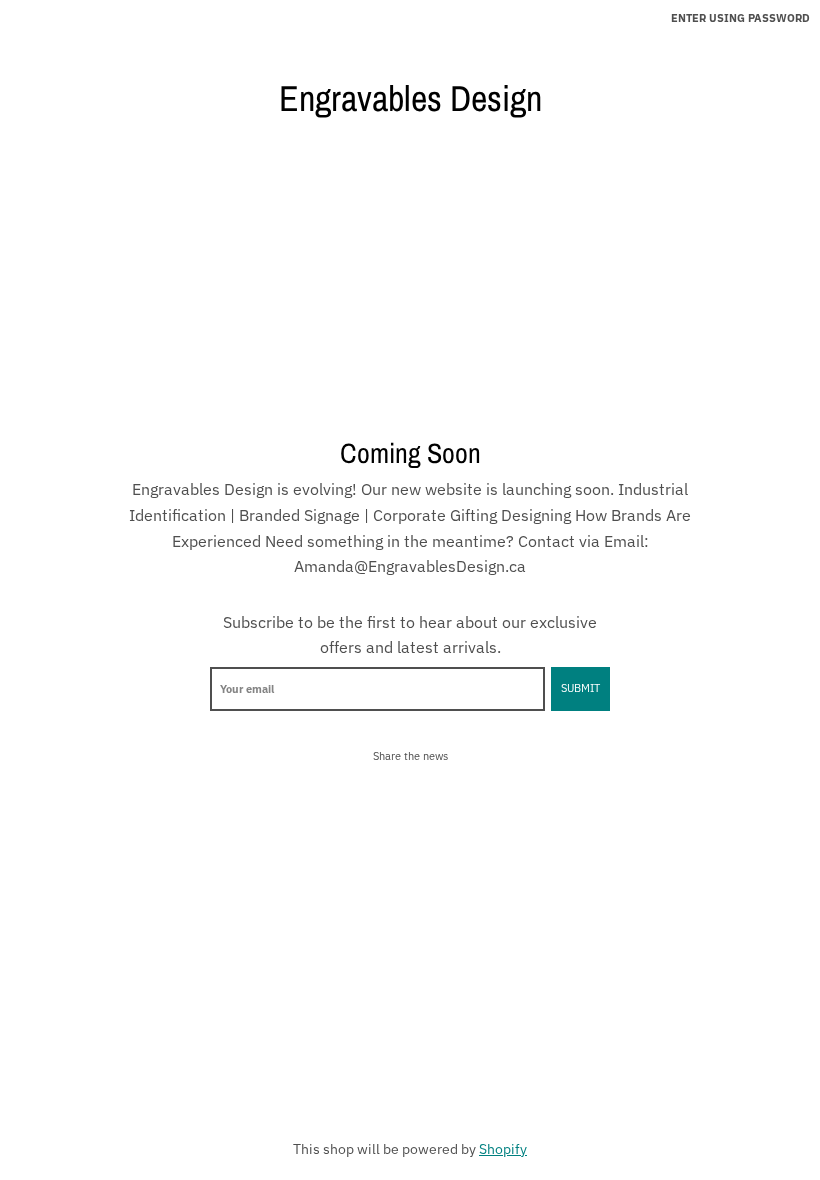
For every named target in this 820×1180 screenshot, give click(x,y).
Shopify (503, 1149)
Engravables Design (410, 98)
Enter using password (740, 18)
